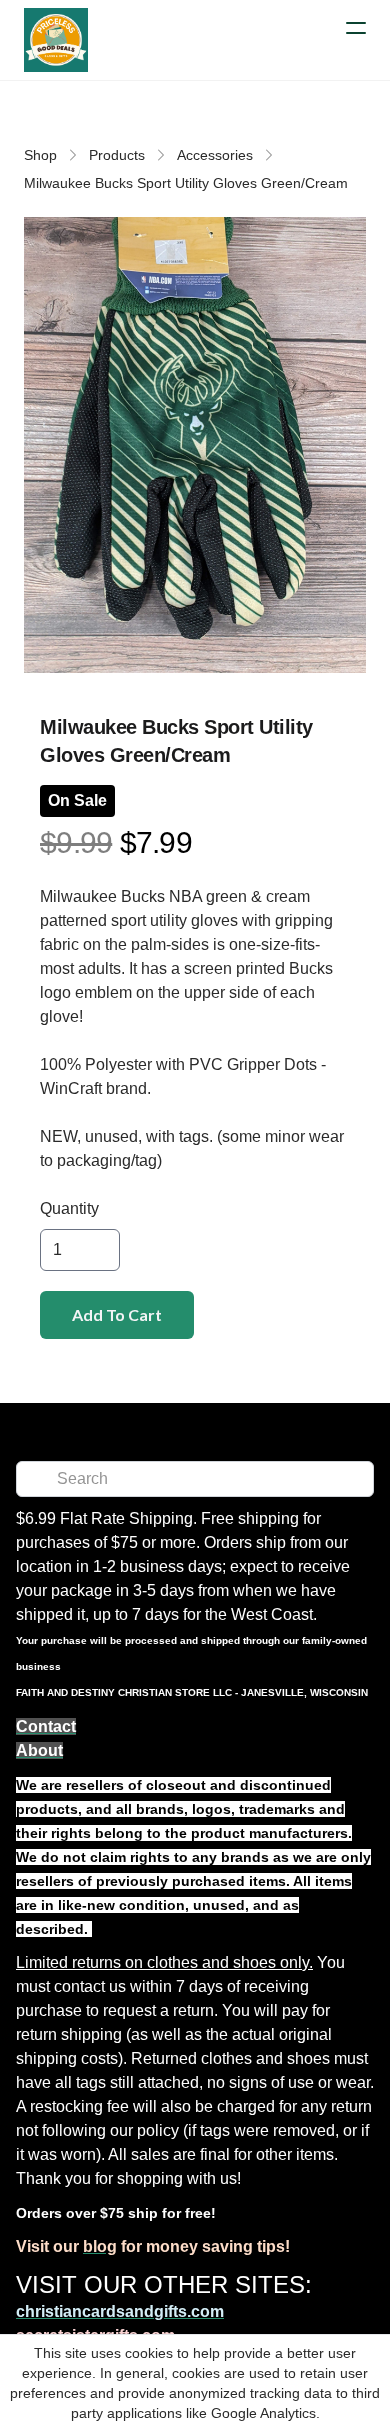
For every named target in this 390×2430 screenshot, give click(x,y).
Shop (40, 155)
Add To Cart (117, 1314)
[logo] (56, 40)
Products (117, 155)
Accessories (215, 155)
